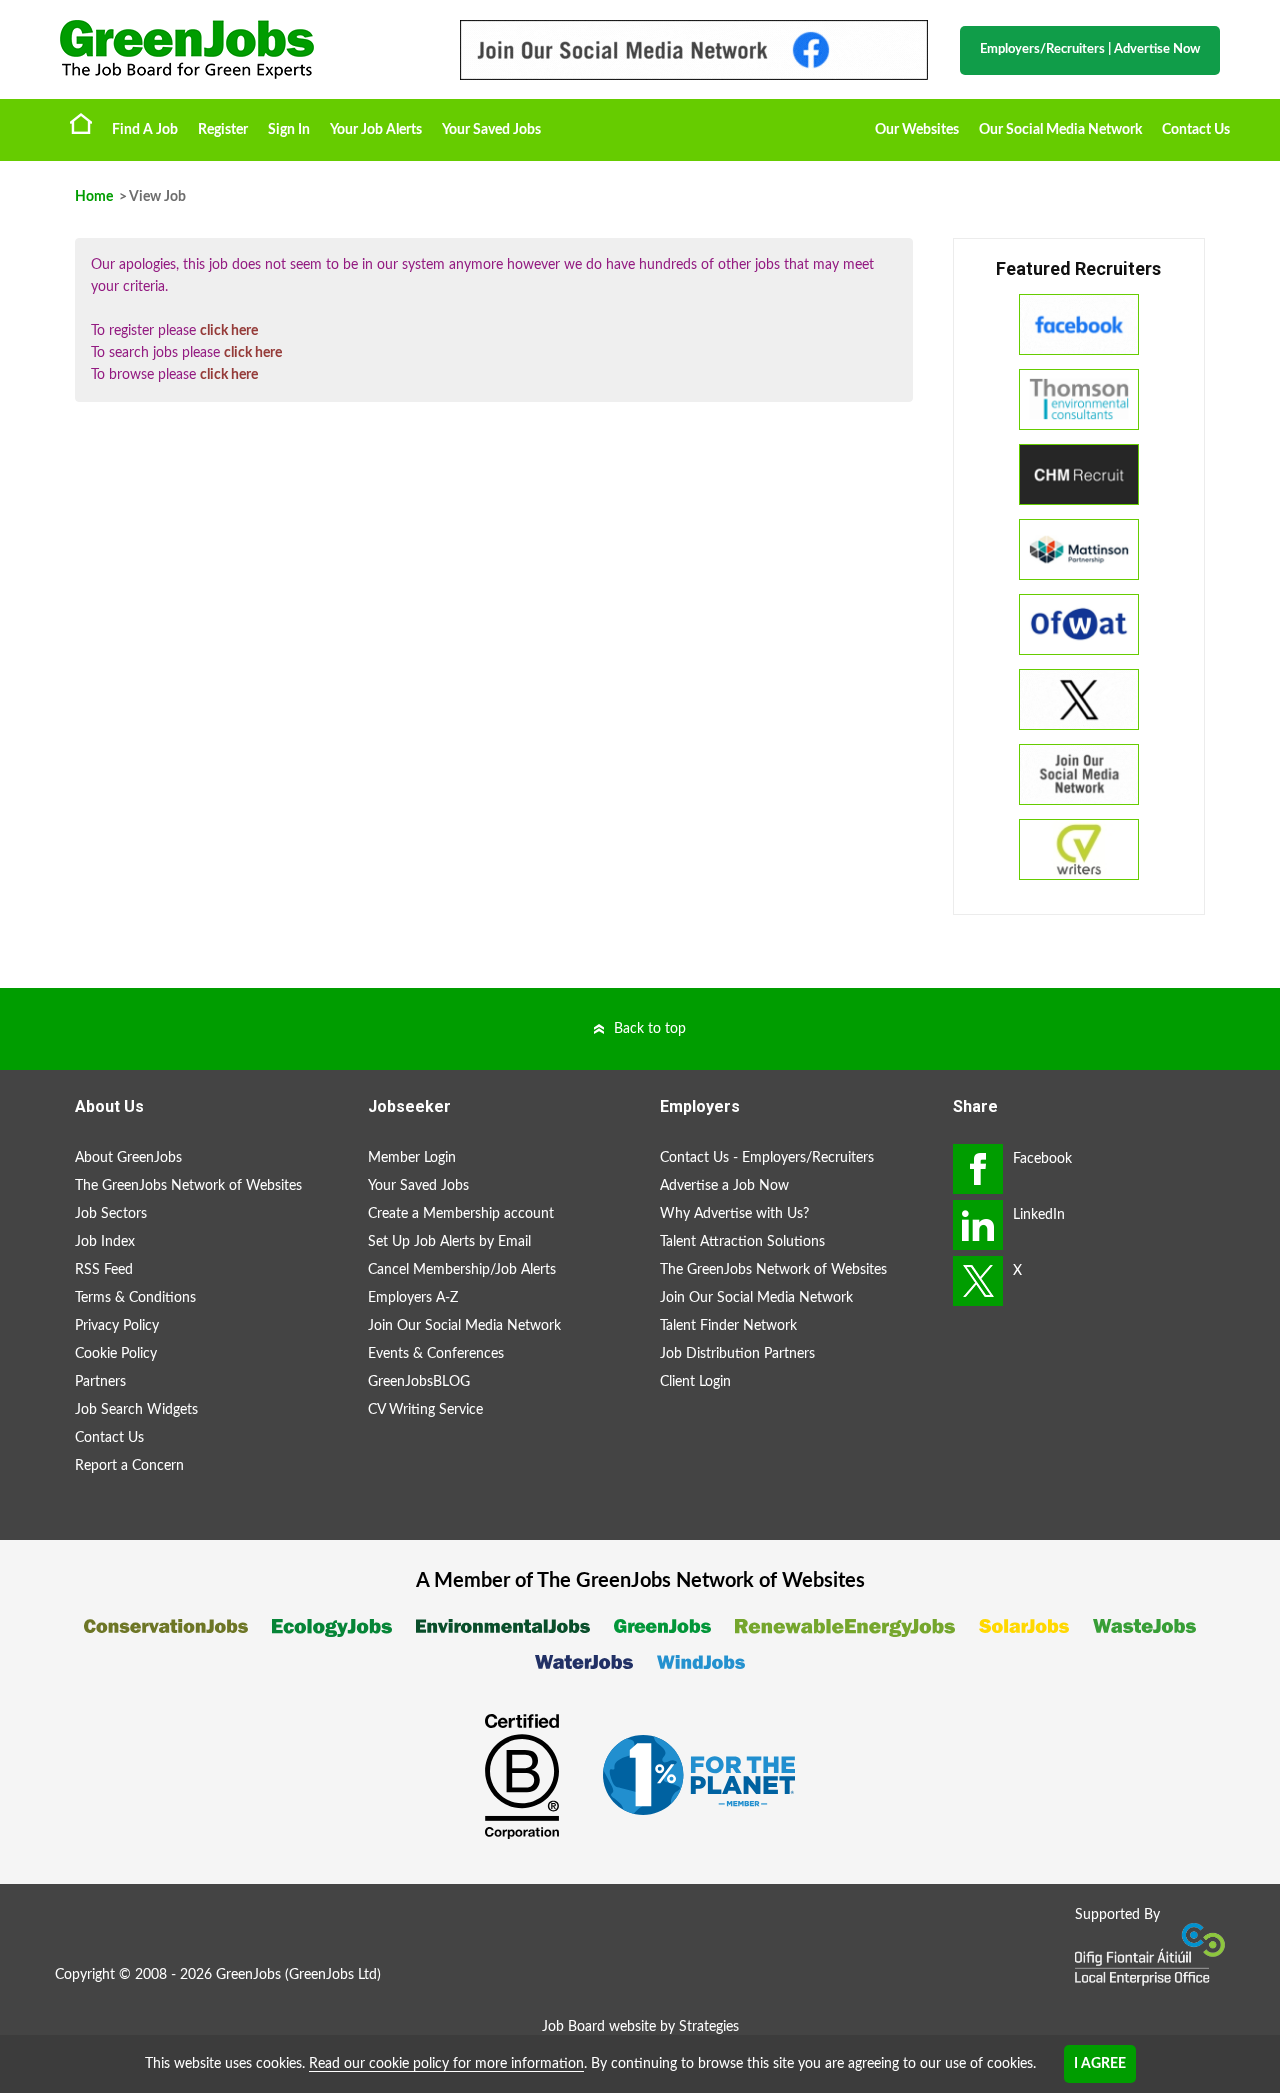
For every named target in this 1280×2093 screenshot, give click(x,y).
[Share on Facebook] (978, 1169)
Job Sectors (111, 1214)
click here (229, 331)
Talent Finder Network (728, 1326)
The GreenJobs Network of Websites (188, 1186)
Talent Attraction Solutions (742, 1242)
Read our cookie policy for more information (446, 2064)
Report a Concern (129, 1466)
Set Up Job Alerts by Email (449, 1242)
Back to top (650, 1029)
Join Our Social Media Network (464, 1326)
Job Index (105, 1242)
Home (81, 123)
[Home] (240, 49)
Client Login (695, 1382)
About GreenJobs (128, 1158)
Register (223, 130)
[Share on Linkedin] (978, 1225)
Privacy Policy (117, 1326)
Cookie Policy (116, 1354)
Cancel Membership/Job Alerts (462, 1270)
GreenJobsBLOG (419, 1382)
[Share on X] (978, 1281)
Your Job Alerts (376, 130)
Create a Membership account (461, 1214)
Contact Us (1196, 130)
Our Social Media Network (1060, 130)
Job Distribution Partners (737, 1354)
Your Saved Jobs (491, 130)
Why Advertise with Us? (734, 1214)
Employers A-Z (413, 1298)
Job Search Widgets (136, 1410)
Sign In (289, 130)
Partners (100, 1382)
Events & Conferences (436, 1354)
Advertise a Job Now (724, 1186)
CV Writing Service (425, 1410)
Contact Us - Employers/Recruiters (767, 1158)
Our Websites (917, 130)
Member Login (412, 1158)
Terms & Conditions (135, 1298)
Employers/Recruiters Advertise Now (1090, 49)
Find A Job (145, 130)
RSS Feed (104, 1270)
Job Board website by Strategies (640, 2027)
